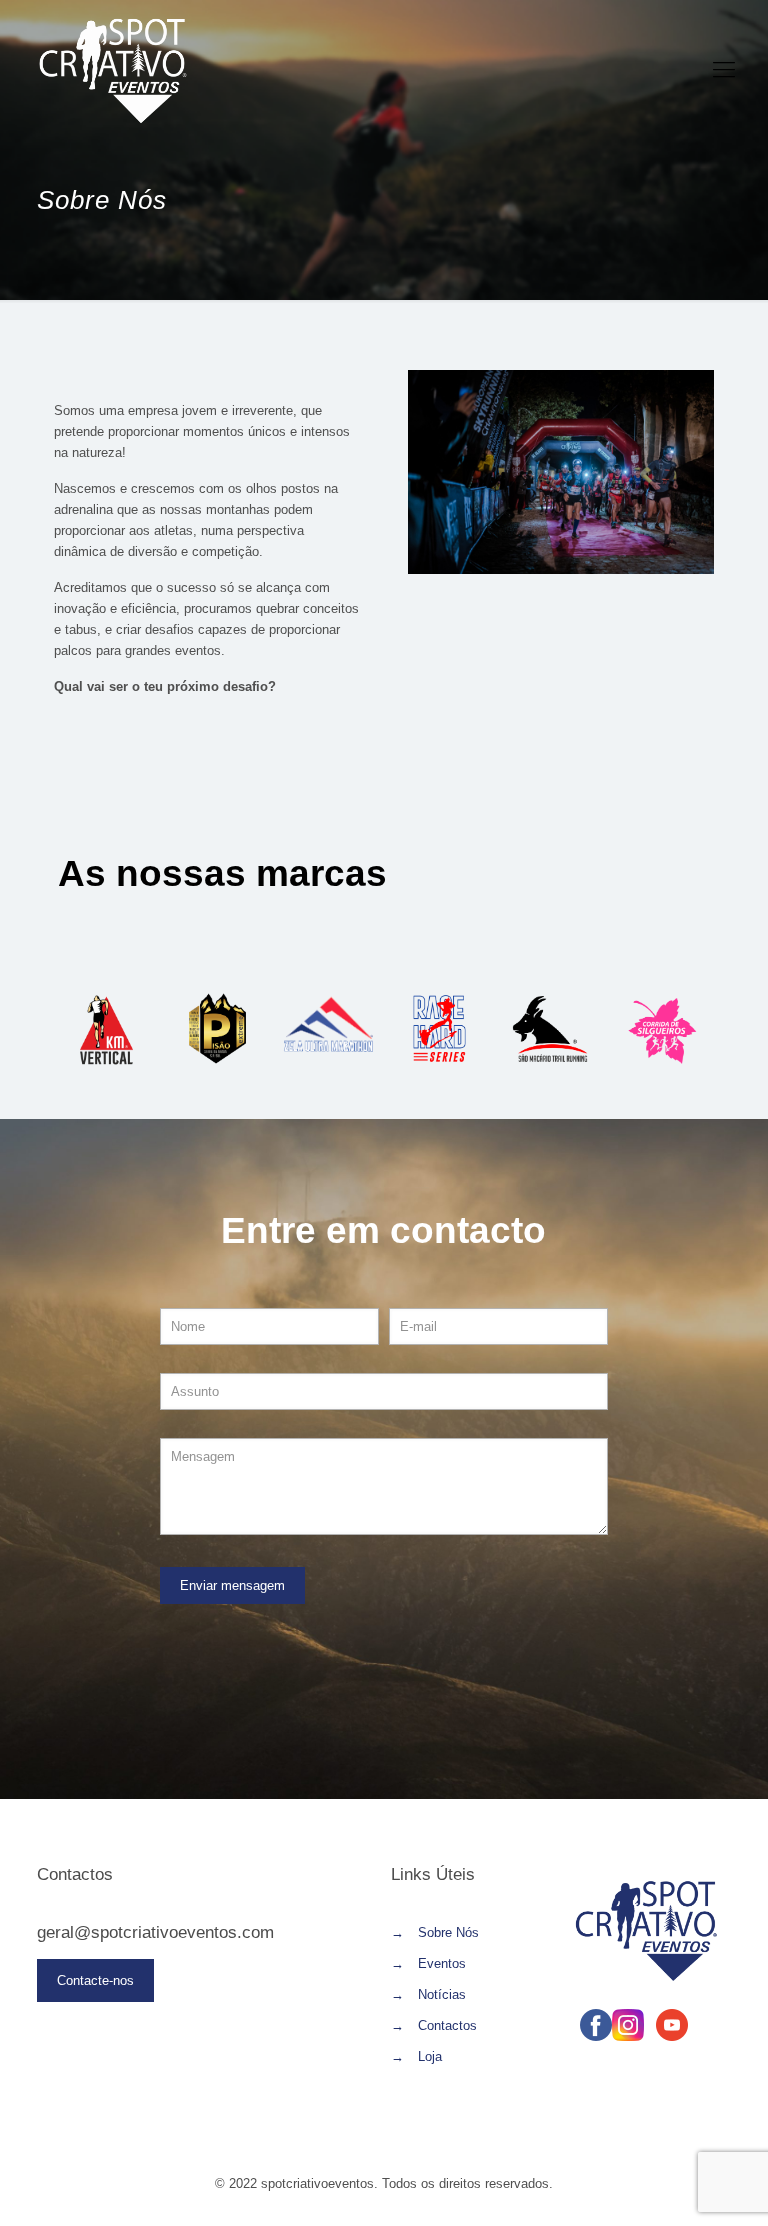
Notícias (442, 1994)
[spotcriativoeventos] (113, 70)
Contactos (447, 2025)
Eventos (442, 1963)
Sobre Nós (448, 1932)
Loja (430, 2056)
